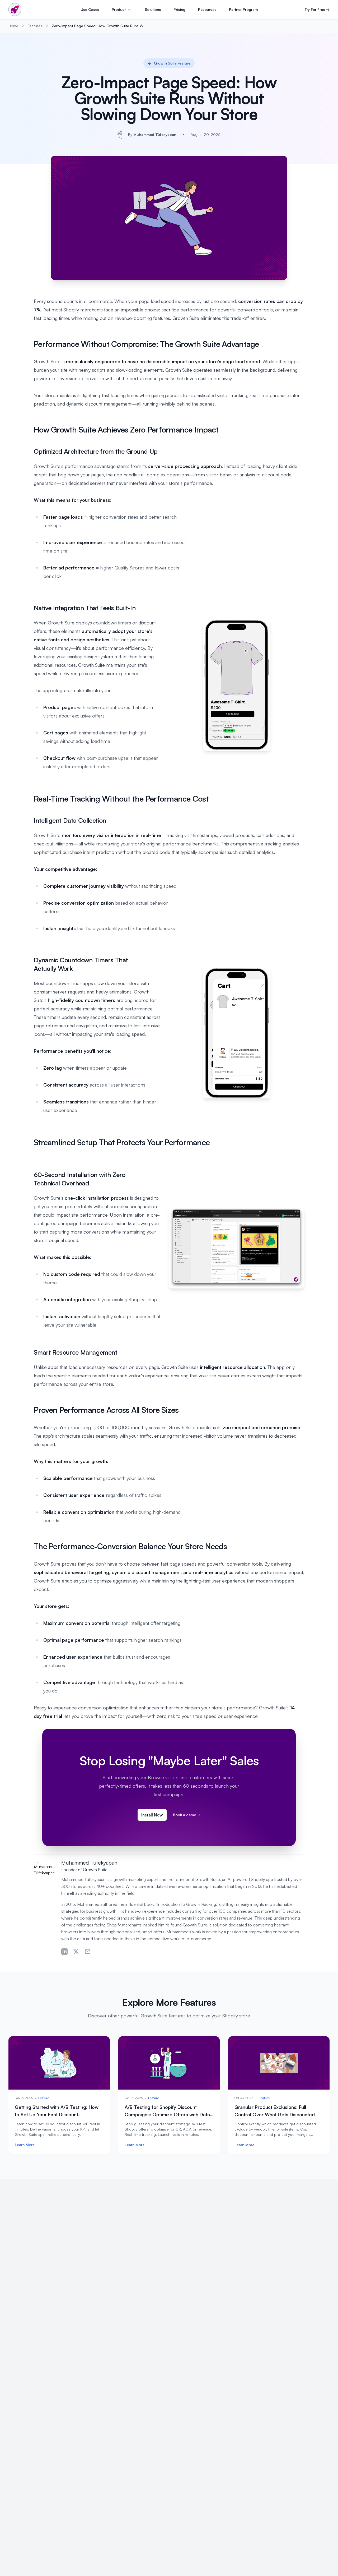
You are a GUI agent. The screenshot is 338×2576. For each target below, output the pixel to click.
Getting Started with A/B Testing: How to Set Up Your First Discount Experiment (57, 2114)
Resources (207, 9)
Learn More (25, 2145)
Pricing (179, 9)
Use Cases (90, 9)
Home (13, 26)
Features (35, 26)
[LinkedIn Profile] (64, 1952)
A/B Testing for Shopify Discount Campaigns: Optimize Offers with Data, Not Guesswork (168, 2114)
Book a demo (187, 1815)
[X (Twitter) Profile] (76, 1952)
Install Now (152, 1815)
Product (119, 9)
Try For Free (317, 9)
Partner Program (243, 9)
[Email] (88, 1952)
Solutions (153, 9)
